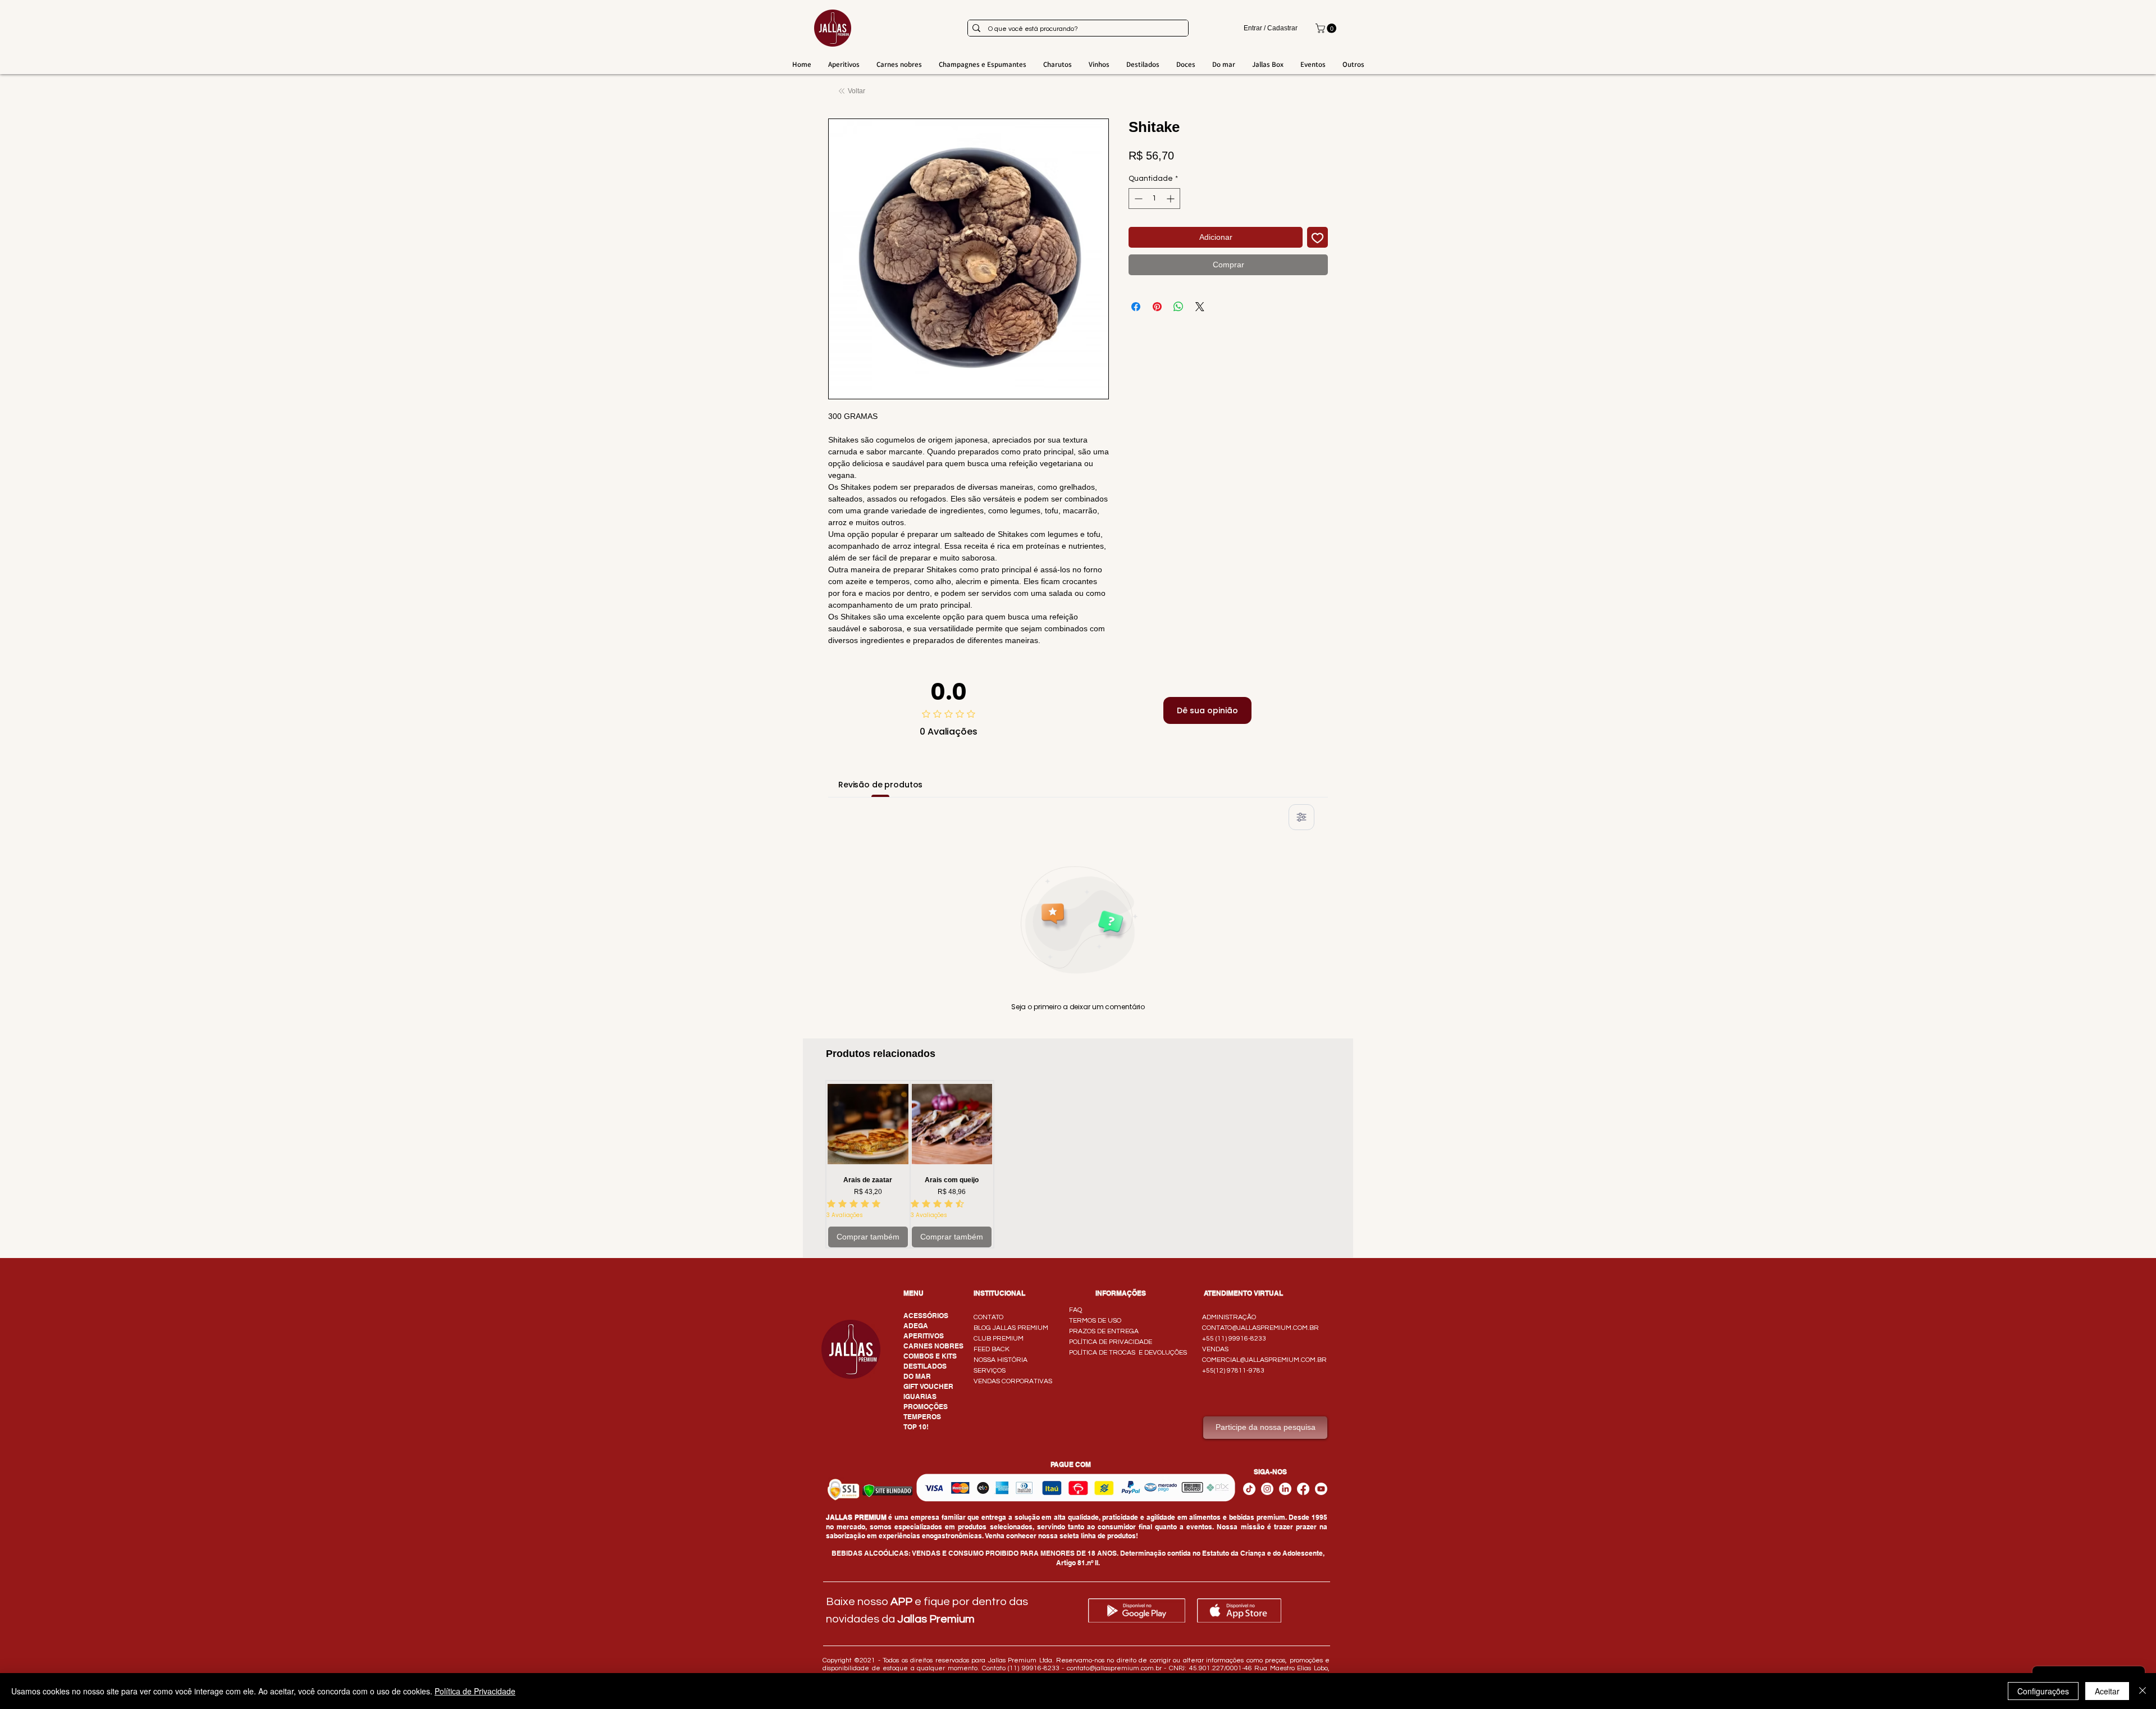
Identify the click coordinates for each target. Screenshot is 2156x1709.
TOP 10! (916, 1427)
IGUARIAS (920, 1396)
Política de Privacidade (475, 1691)
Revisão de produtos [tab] (880, 785)
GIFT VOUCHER (928, 1386)
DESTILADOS (925, 1366)
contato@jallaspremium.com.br (1114, 1668)
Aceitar (2107, 1691)
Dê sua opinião (1207, 710)
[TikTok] (1249, 1489)
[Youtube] (1321, 1489)
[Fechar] (2143, 1691)
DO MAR (917, 1376)
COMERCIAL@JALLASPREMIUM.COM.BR (1264, 1360)
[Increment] (1171, 199)
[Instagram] (1267, 1489)
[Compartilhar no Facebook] (1136, 307)
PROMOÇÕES (926, 1407)
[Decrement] (1137, 199)
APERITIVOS (924, 1336)
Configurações (2043, 1691)
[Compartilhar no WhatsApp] (1179, 307)
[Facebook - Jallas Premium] (1303, 1489)
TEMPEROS (922, 1417)
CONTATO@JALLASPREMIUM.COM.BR (1260, 1328)
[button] (1327, 28)
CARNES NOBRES (933, 1346)
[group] (1078, 1165)
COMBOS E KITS (930, 1356)
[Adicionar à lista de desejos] (1317, 237)
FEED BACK (992, 1349)
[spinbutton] (1154, 199)
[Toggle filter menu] (1301, 817)
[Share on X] (1200, 307)
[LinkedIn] (1285, 1489)
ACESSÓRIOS (926, 1316)
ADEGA (916, 1326)
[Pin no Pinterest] (1157, 307)
